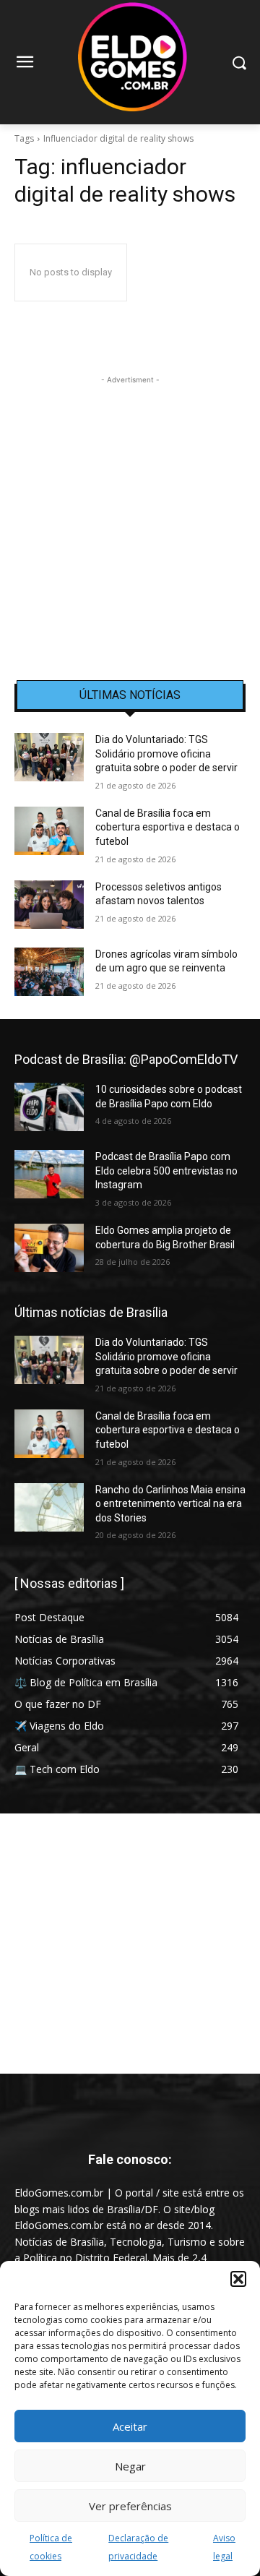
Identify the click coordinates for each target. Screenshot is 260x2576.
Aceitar (130, 2426)
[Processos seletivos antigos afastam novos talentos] (49, 905)
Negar (130, 2466)
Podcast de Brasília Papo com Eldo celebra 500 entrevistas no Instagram (166, 1171)
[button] (238, 2279)
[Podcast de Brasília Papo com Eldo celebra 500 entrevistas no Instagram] (49, 1174)
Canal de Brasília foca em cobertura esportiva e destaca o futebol (168, 827)
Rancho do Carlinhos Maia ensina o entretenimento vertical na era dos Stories (170, 1504)
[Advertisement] (130, 518)
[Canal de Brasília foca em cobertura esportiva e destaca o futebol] (49, 831)
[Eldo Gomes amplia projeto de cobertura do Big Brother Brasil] (49, 1248)
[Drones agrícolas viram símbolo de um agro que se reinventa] (49, 972)
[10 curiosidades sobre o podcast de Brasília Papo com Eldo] (49, 1107)
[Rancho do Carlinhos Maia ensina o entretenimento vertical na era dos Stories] (49, 1507)
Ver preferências (130, 2506)
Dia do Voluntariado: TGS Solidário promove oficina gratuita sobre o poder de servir (166, 754)
